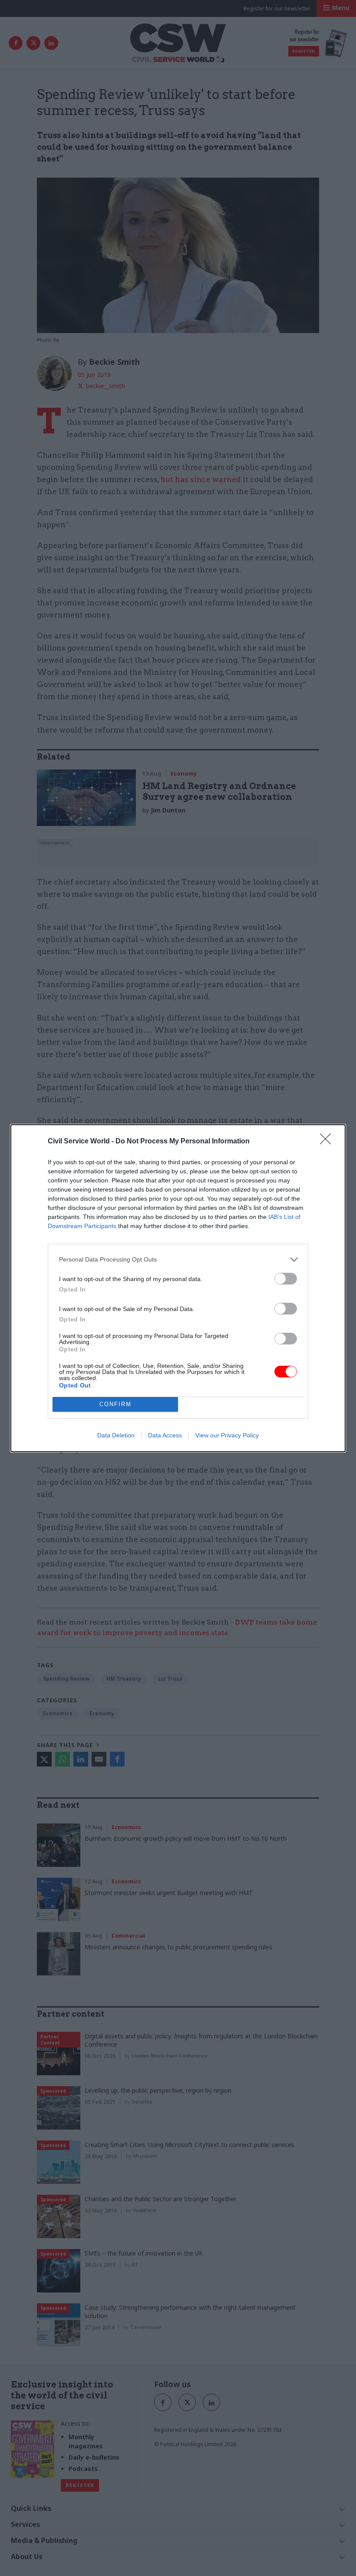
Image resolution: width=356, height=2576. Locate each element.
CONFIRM (115, 1404)
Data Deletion (116, 1435)
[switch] (286, 1279)
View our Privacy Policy (227, 1435)
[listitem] (178, 1260)
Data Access (165, 1435)
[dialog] (178, 1288)
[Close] (328, 1142)
